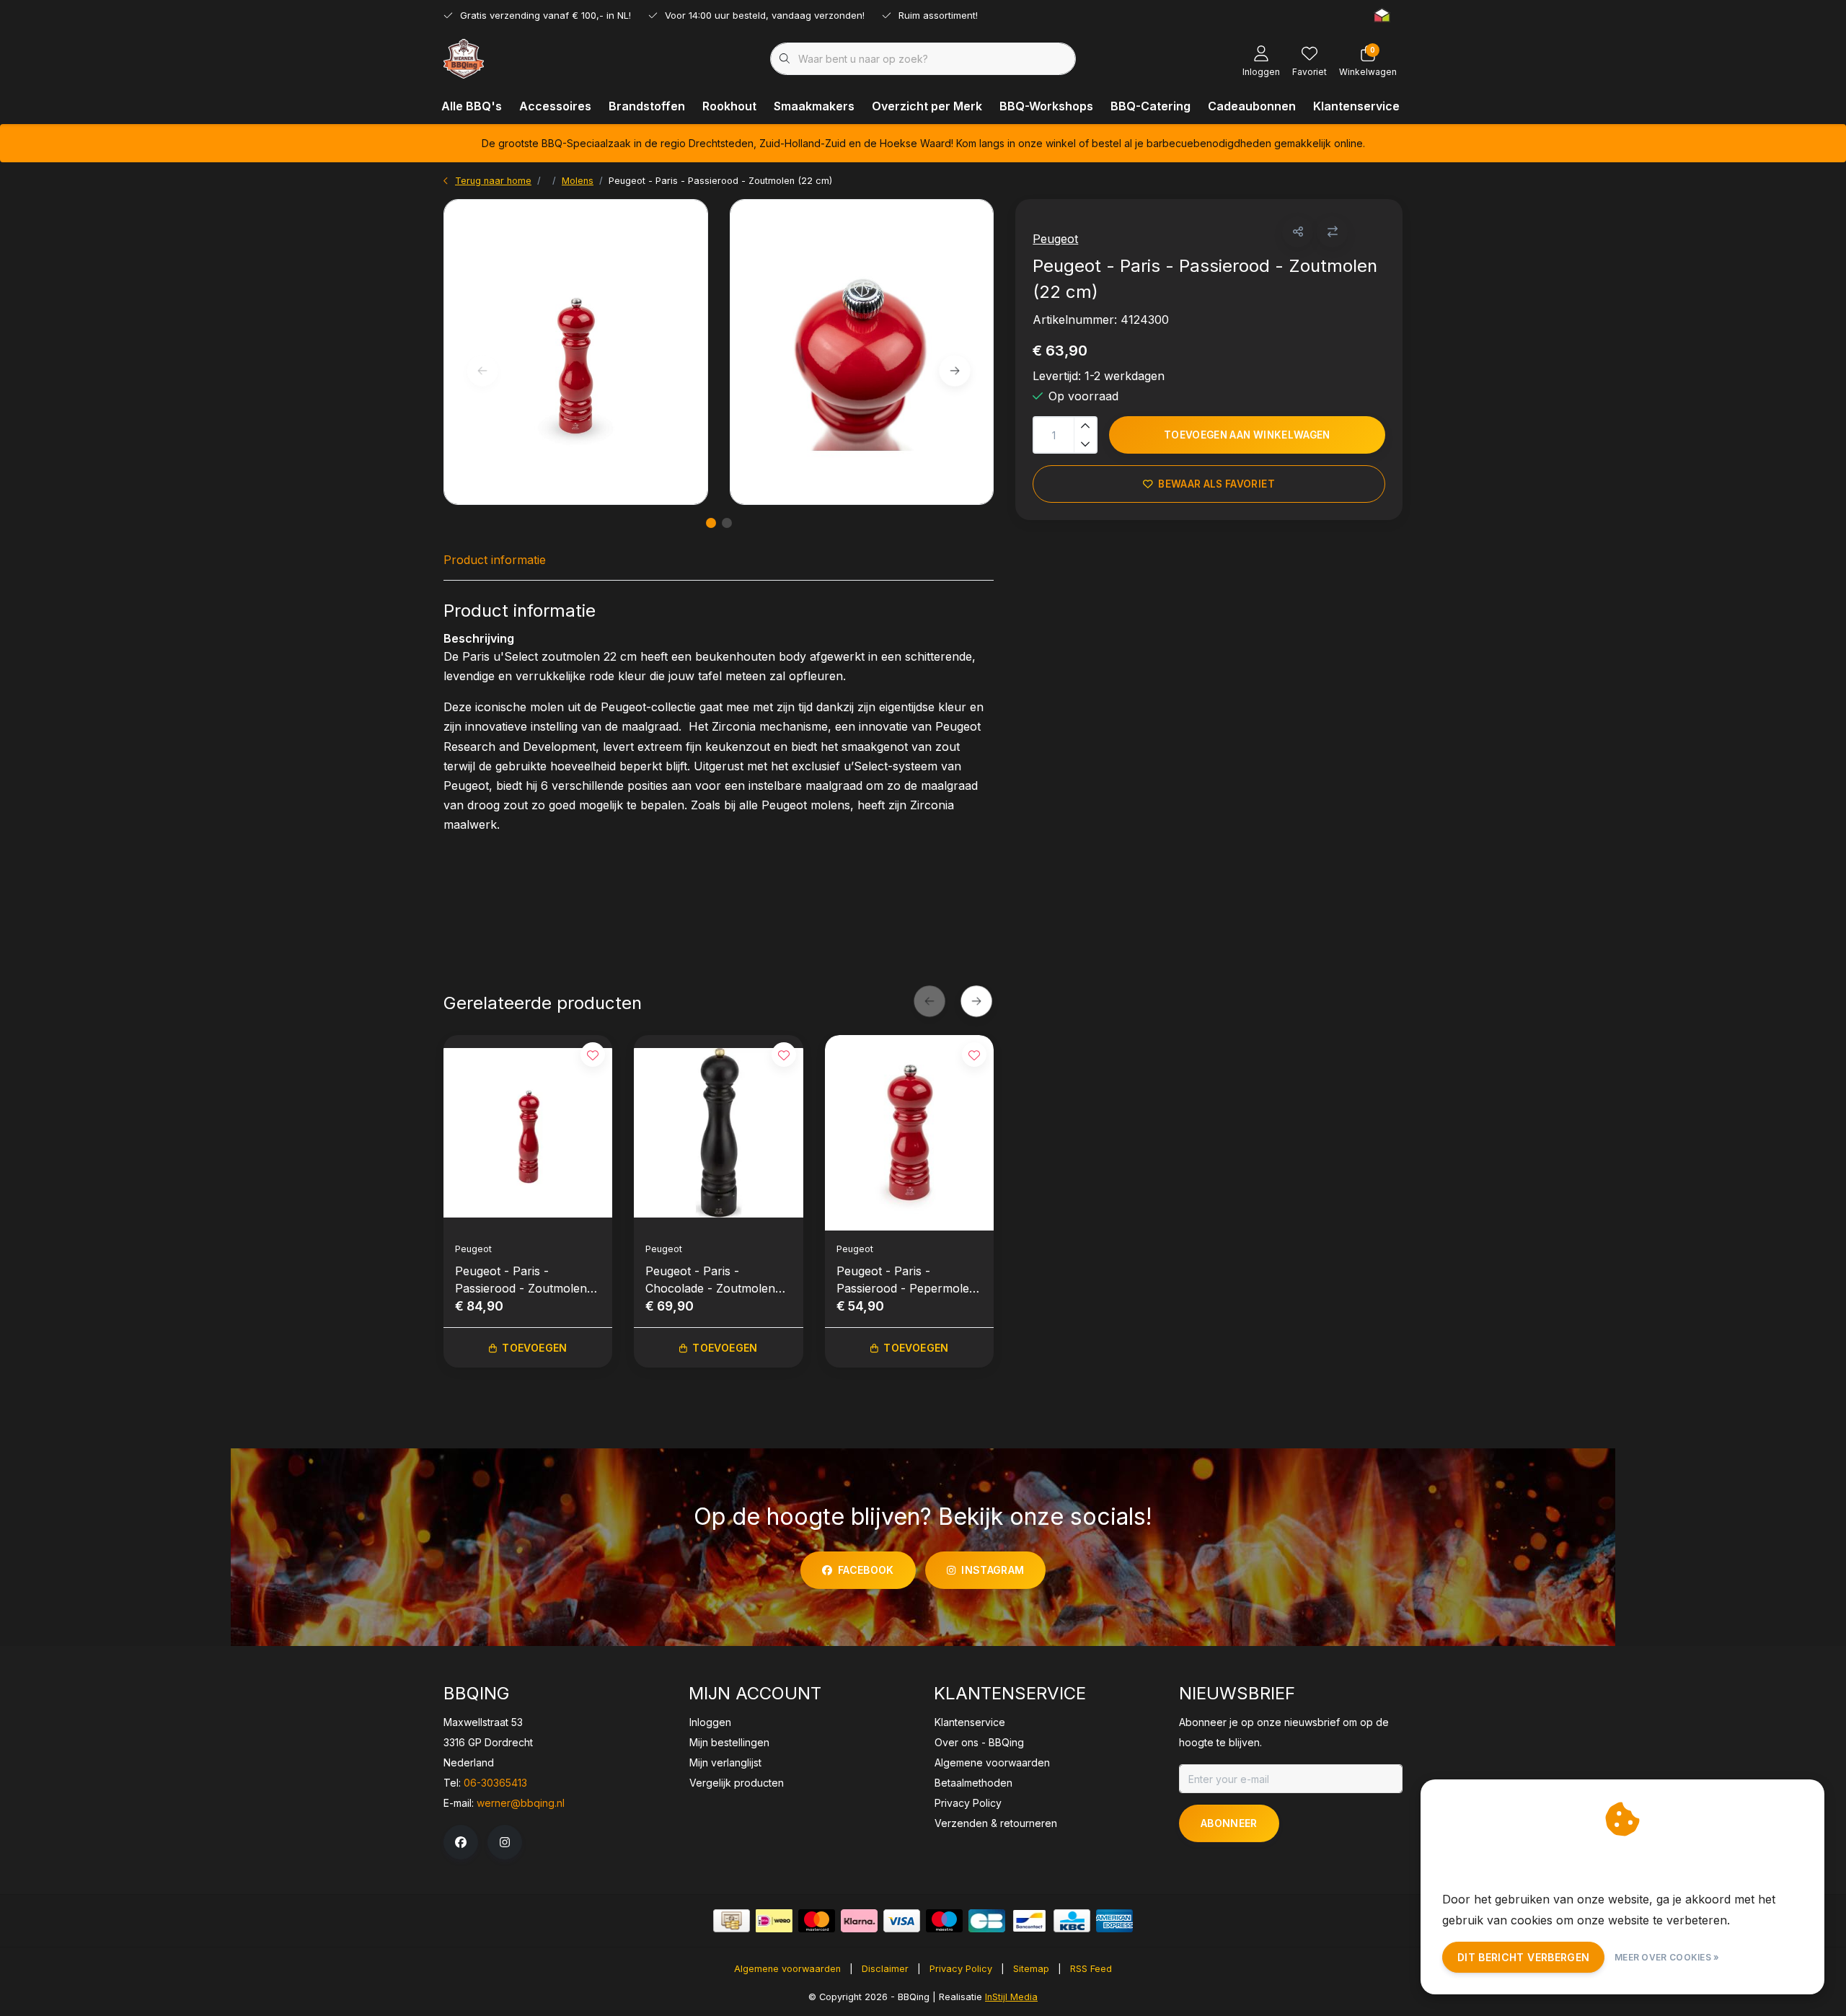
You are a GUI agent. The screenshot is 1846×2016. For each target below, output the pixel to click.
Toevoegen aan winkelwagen (1247, 435)
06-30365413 (495, 1783)
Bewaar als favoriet (1217, 484)
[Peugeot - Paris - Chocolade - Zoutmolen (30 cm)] (718, 1132)
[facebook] (461, 1842)
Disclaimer (885, 1969)
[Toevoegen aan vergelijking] (1332, 232)
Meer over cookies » (1667, 1957)
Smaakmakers (814, 106)
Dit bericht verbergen (1523, 1957)
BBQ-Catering (1151, 106)
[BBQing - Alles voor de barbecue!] (464, 58)
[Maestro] (944, 1921)
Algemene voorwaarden (787, 1969)
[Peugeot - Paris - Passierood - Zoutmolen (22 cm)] (576, 352)
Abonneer (1229, 1823)
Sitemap (1031, 1969)
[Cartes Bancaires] (987, 1921)
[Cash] (732, 1921)
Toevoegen (534, 1348)
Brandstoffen (647, 106)
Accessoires (555, 106)
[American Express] (1114, 1921)
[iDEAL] (774, 1921)
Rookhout (729, 106)
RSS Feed (1091, 1969)
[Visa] (902, 1921)
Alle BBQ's (472, 106)
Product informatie (495, 560)
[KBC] (1072, 1921)
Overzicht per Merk (927, 106)
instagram (993, 1570)
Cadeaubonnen (1252, 106)
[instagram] (505, 1842)
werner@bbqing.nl (521, 1803)
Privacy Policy (961, 1969)
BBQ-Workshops (1046, 106)
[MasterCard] (817, 1921)
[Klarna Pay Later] (859, 1921)
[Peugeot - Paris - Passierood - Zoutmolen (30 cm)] (528, 1132)
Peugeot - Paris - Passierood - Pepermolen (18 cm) (906, 1280)
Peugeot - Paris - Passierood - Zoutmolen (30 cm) (521, 1280)
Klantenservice (1356, 106)
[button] (1298, 232)
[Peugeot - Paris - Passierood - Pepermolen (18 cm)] (909, 1132)
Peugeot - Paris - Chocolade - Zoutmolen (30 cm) (710, 1280)
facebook (866, 1570)
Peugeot (1055, 239)
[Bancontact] (1029, 1921)
